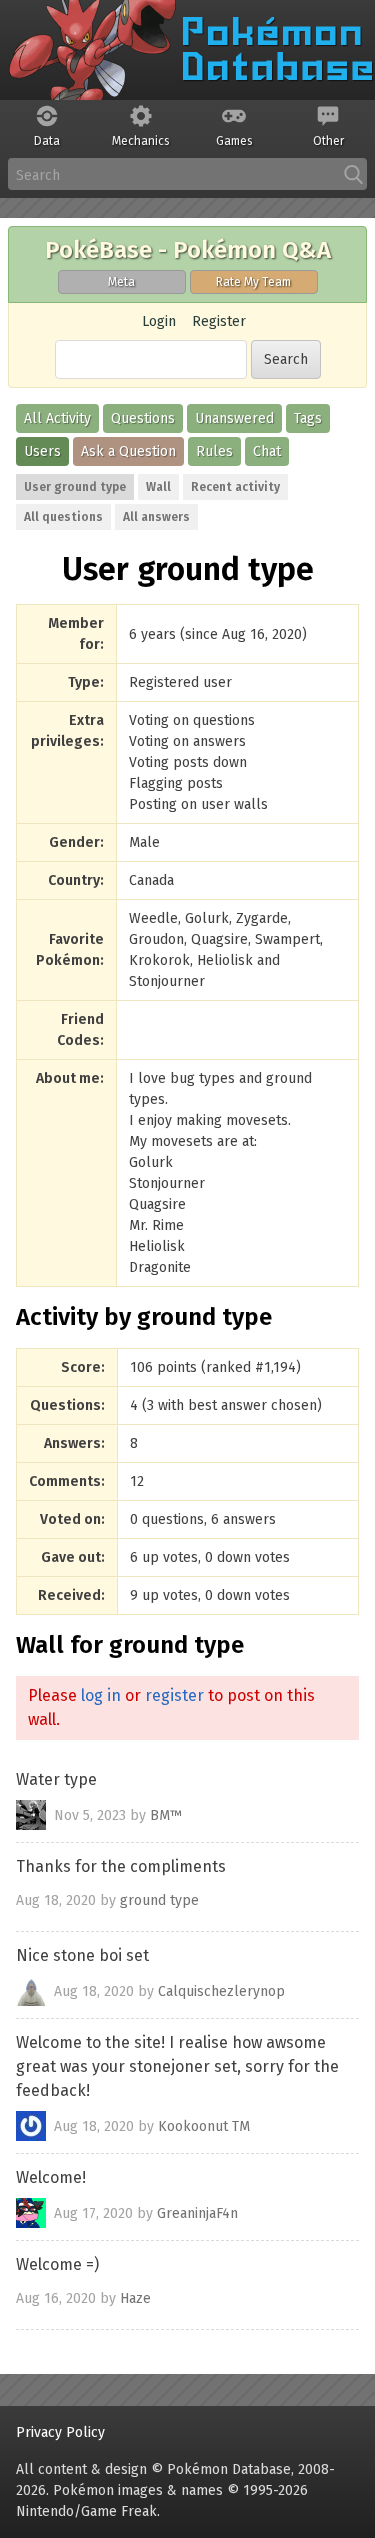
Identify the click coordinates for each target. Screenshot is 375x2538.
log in (101, 1695)
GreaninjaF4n (197, 2212)
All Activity (57, 418)
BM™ (166, 1814)
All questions (63, 517)
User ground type (75, 487)
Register (219, 321)
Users (42, 451)
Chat (267, 451)
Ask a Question (128, 451)
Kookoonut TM (204, 2125)
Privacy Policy (60, 2432)
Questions (143, 418)
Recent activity (235, 487)
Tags (308, 418)
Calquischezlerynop (221, 1990)
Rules (214, 451)
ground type (159, 1900)
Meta (121, 282)
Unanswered (234, 418)
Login (159, 321)
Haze (135, 2298)
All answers (156, 517)
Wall (158, 487)
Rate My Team (253, 282)
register (174, 1695)
